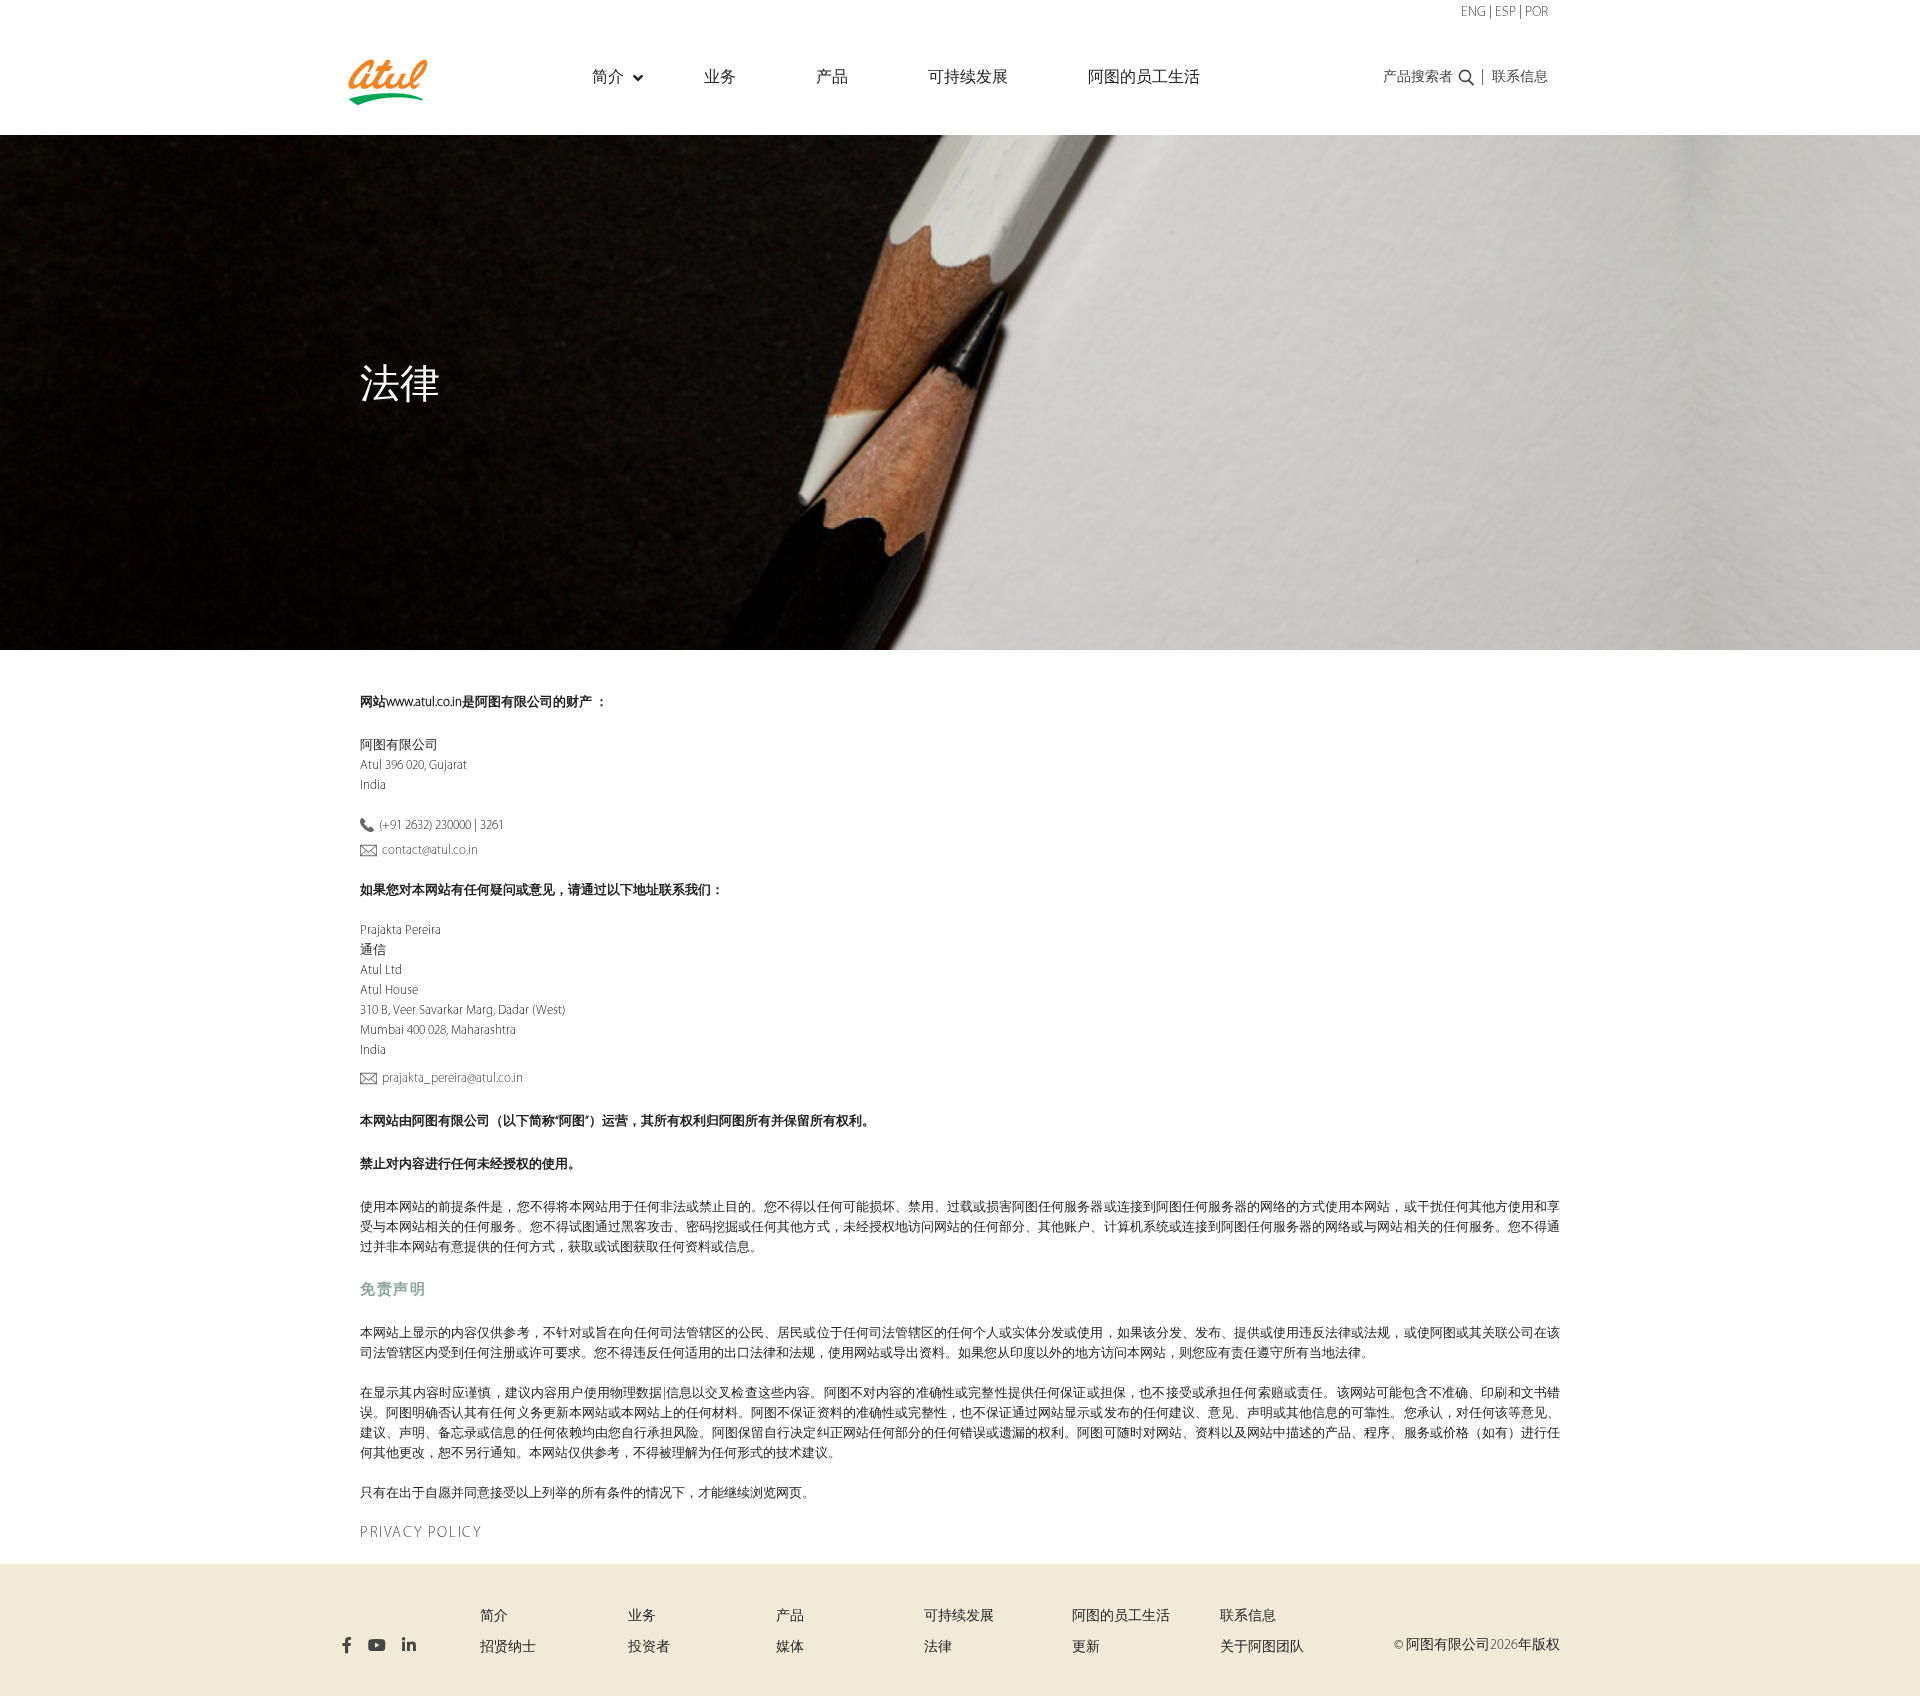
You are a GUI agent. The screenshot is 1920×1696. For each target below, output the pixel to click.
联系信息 (1520, 77)
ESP (1505, 12)
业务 (642, 1616)
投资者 (649, 1647)
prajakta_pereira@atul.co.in (452, 1078)
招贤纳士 (508, 1647)
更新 (1086, 1647)
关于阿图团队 (1262, 1647)
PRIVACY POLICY (421, 1533)
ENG (1473, 12)
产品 (790, 1616)
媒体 (790, 1647)
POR (1536, 12)
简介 (494, 1616)
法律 (938, 1647)
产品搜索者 (1418, 77)
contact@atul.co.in (430, 850)
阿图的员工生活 (1121, 1616)
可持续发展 (959, 1616)
